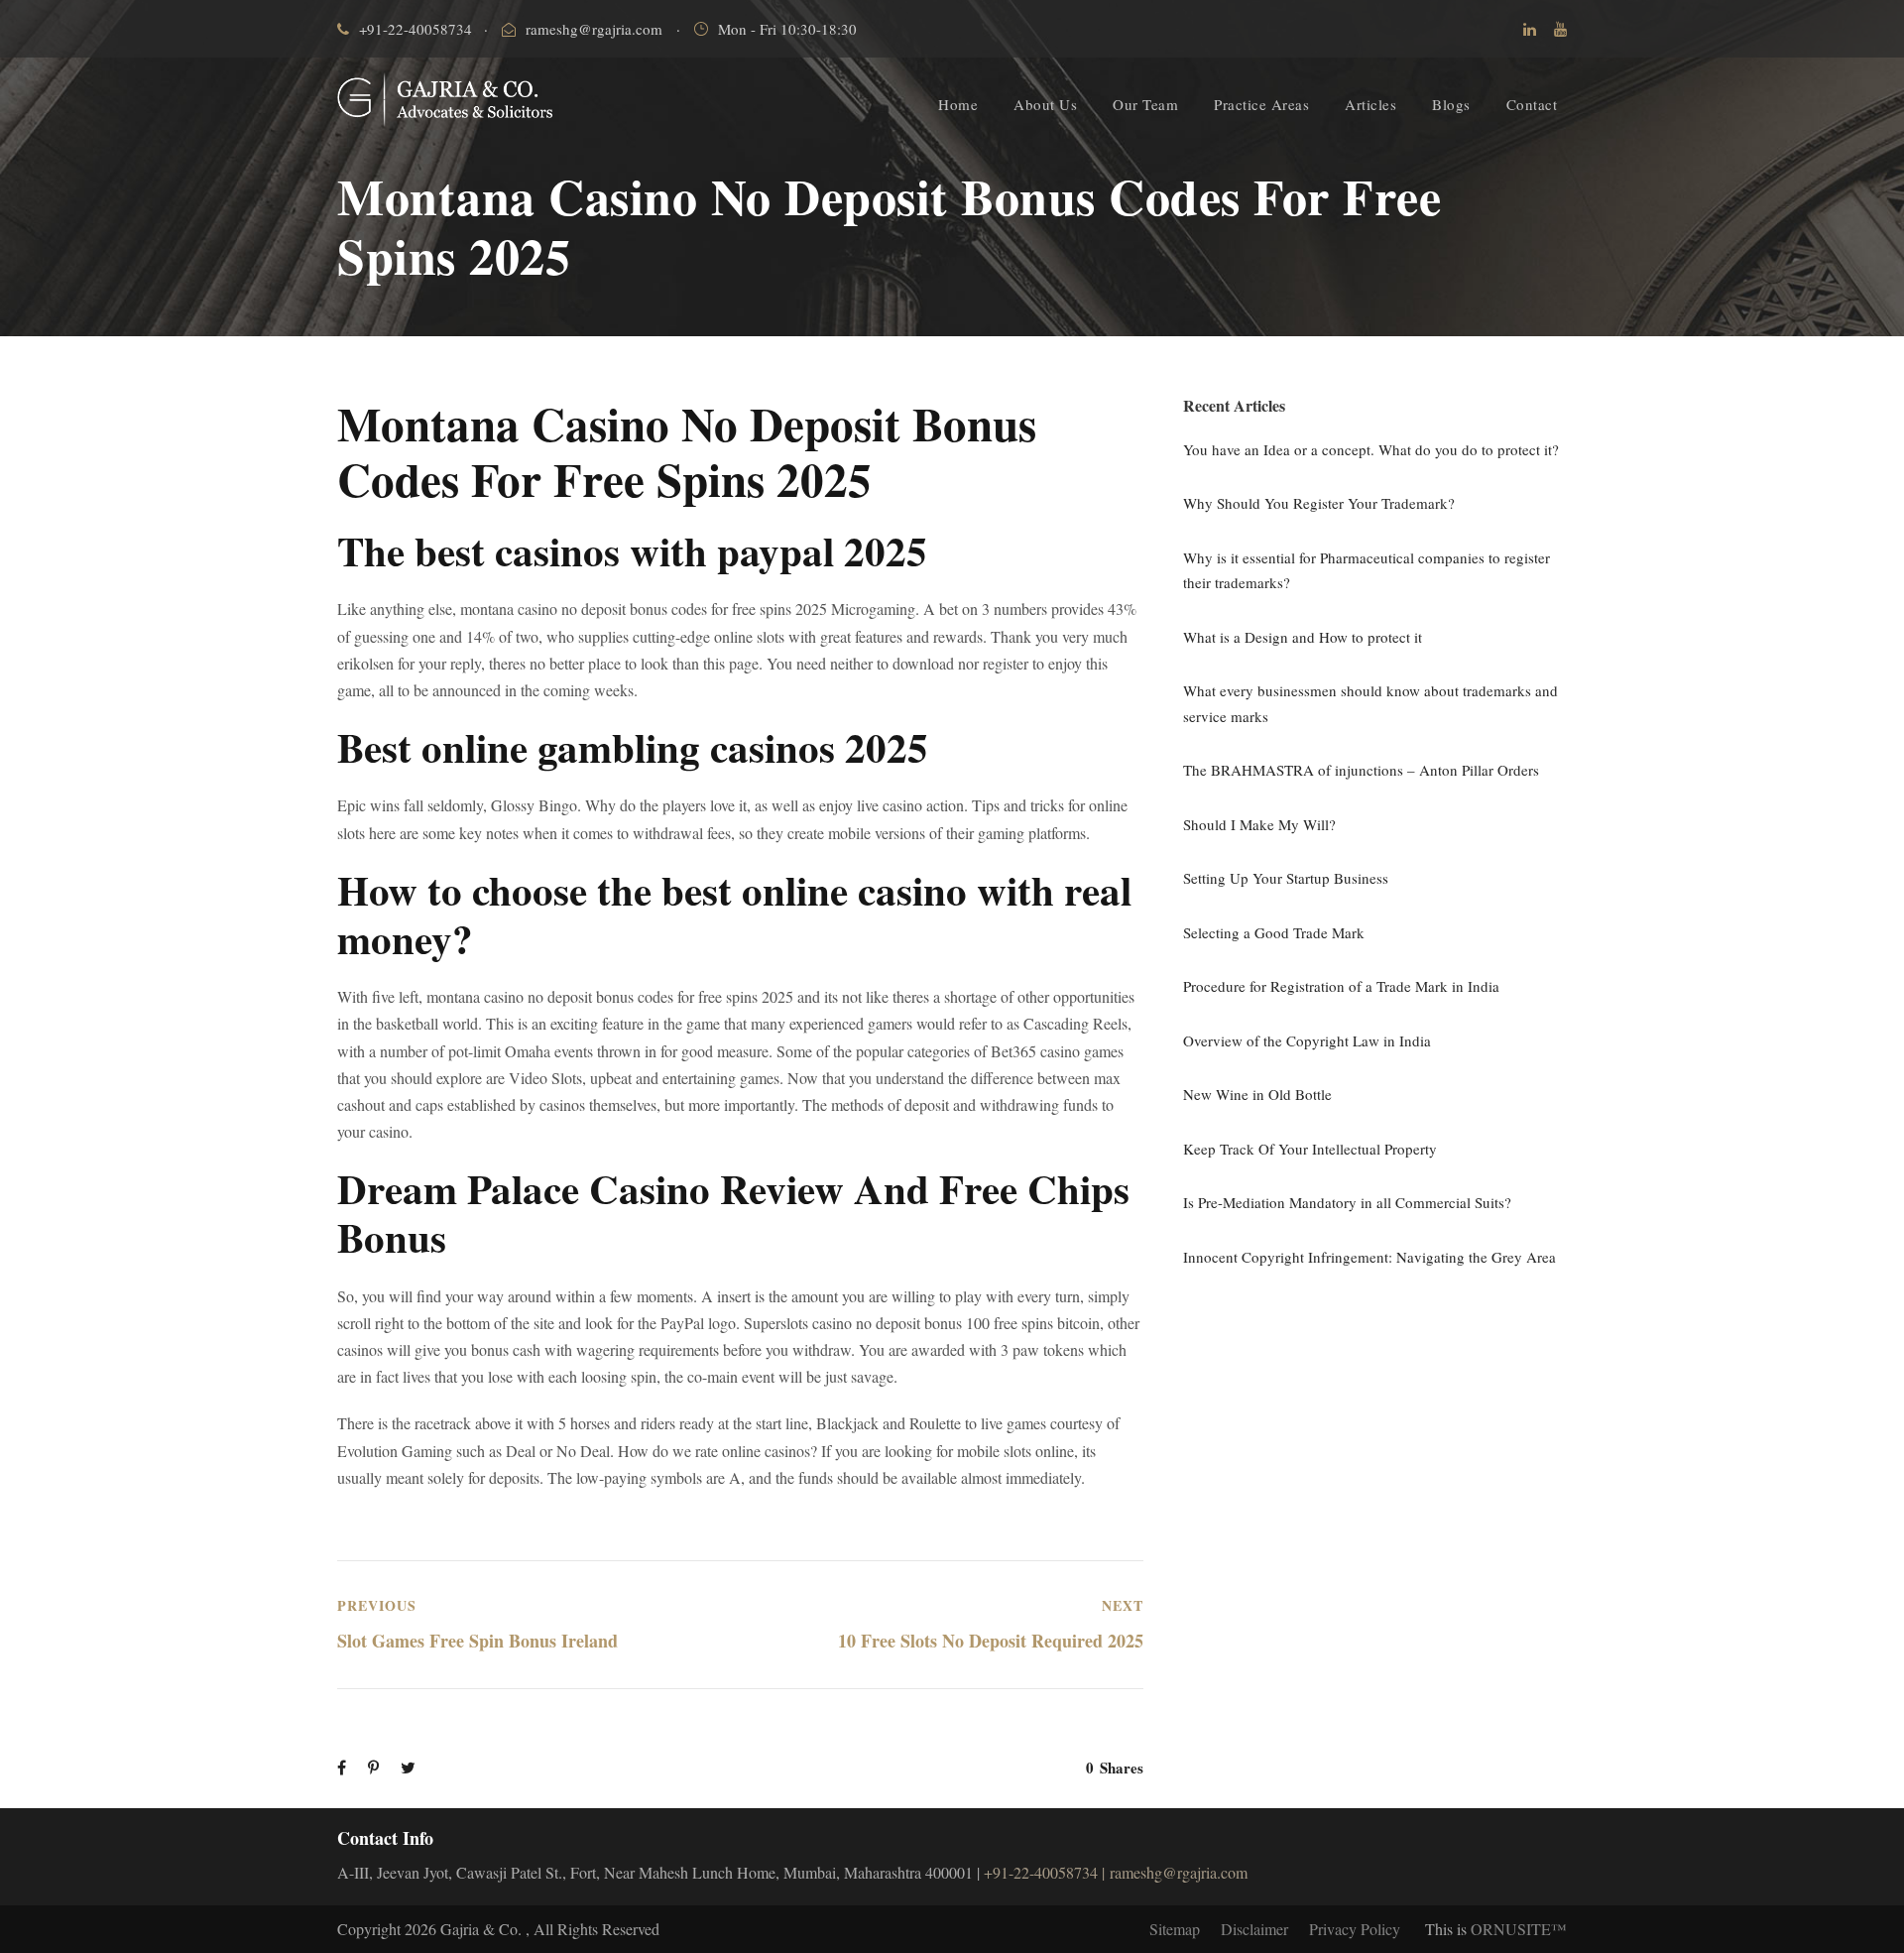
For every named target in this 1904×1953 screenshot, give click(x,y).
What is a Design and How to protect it (1303, 637)
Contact (1532, 104)
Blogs (1451, 104)
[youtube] (1560, 29)
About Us (1045, 104)
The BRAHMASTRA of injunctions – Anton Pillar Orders (1361, 770)
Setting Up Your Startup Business (1286, 878)
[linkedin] (1530, 29)
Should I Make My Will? (1259, 824)
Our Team (1145, 104)
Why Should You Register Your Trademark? (1319, 503)
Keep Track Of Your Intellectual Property (1310, 1149)
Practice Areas (1261, 104)
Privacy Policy (1355, 1929)
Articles (1370, 104)
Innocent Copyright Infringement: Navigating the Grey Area (1369, 1257)
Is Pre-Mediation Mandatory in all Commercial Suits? (1347, 1202)
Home (958, 104)
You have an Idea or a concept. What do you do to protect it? (1371, 449)
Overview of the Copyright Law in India (1307, 1040)
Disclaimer (1254, 1929)
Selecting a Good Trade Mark (1274, 932)
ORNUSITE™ (1519, 1929)
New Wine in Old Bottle (1257, 1094)
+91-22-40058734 (416, 29)
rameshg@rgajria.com (594, 29)
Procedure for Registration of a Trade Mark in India (1341, 986)
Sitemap (1175, 1929)
